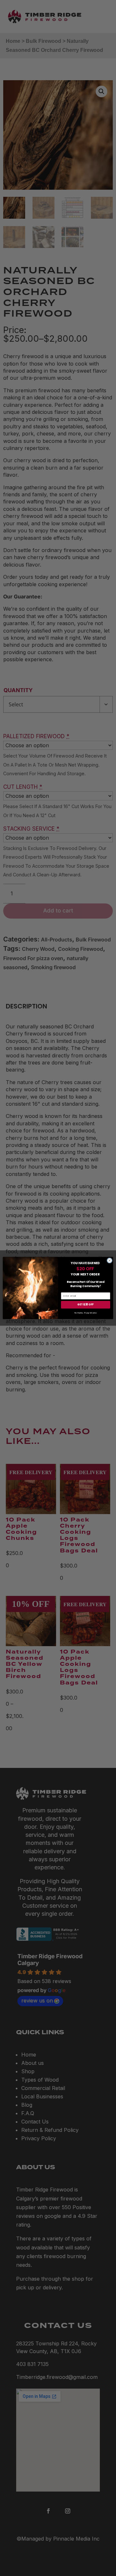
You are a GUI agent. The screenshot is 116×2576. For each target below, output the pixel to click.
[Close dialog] (109, 1260)
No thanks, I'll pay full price (86, 1313)
